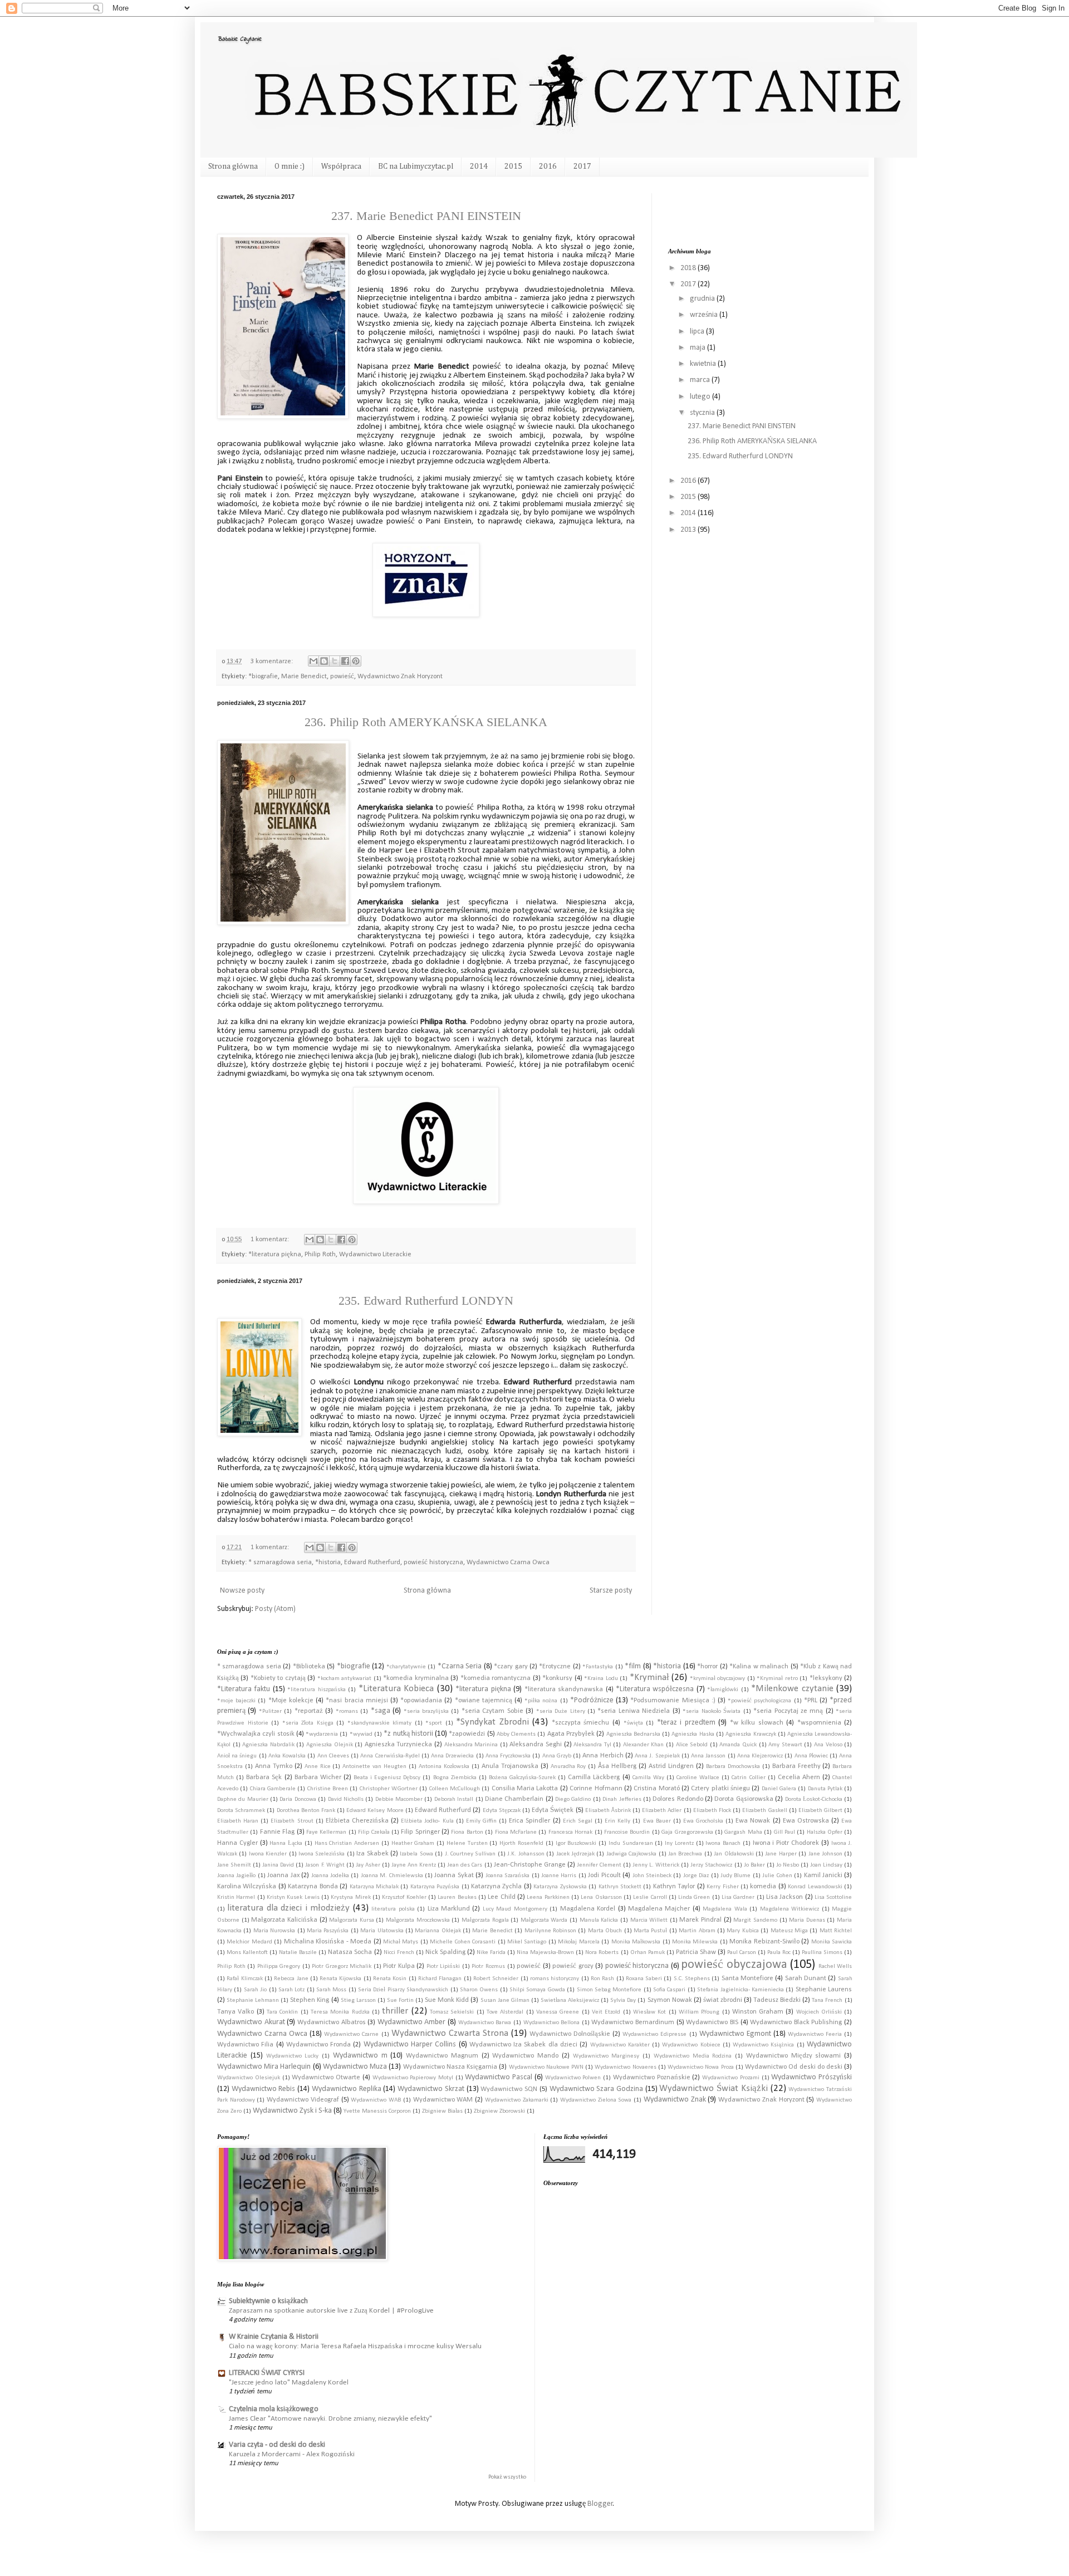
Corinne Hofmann (596, 1789)
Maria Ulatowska (382, 1931)
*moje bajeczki (236, 1701)
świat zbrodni (723, 2000)
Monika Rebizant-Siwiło (764, 1942)
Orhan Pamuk (648, 1953)
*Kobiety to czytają (278, 1678)
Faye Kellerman (326, 1832)
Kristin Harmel (236, 1897)
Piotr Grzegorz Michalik (342, 1967)
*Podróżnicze (592, 1700)
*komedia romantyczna (496, 1678)
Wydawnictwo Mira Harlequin (264, 2067)
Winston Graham (758, 2012)
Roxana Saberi (644, 1979)
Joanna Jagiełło (236, 1876)
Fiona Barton (467, 1832)
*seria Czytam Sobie (492, 1711)
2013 (689, 530)
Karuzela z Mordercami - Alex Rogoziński (292, 2454)
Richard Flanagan (440, 1979)
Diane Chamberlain (514, 1799)
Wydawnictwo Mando (525, 2056)
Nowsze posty (242, 1591)
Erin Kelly (617, 1821)
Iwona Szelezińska (322, 1854)
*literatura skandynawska (564, 1689)
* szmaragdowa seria (280, 1563)
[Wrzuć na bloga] (324, 661)
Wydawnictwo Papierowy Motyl (413, 2078)
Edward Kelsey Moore (375, 1811)
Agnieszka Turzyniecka (399, 1745)
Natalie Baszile (298, 1953)
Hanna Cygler (237, 1843)
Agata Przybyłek (571, 1734)
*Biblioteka (309, 1667)
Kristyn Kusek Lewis (293, 1897)
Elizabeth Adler (662, 1811)
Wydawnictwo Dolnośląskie (570, 2034)
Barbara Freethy (796, 1766)
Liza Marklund (449, 1909)
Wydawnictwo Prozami (731, 2078)
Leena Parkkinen (548, 1897)
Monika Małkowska (636, 1942)
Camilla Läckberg (594, 1777)
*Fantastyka (598, 1667)
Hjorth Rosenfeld (521, 1843)
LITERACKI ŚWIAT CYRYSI (267, 2373)
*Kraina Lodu (601, 1679)
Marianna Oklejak (438, 1931)
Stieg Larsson (358, 2000)
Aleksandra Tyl (592, 1745)
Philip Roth (320, 1255)
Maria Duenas (807, 1920)
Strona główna (233, 166)
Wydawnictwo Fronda (318, 2045)
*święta (633, 1723)
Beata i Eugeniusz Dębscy (387, 1778)
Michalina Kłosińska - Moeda (328, 1942)
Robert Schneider (496, 1979)
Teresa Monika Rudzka (340, 2012)
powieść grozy (573, 1966)
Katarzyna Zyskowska (560, 1887)
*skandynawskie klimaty (380, 1723)
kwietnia (704, 364)
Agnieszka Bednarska (633, 1734)
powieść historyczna (433, 1563)
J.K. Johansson (526, 1854)
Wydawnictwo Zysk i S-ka (292, 2111)
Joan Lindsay (826, 1865)
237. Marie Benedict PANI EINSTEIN (426, 216)
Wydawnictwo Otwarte (326, 2078)
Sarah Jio (255, 1990)
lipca (698, 332)
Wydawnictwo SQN (509, 2089)
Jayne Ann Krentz (414, 1865)
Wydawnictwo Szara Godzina (596, 2089)
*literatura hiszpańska (316, 1690)
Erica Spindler (529, 1821)
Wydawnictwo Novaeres (625, 2067)
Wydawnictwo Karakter (620, 2045)
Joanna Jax (283, 1875)
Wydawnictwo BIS (712, 2022)
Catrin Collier (748, 1778)
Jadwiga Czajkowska (631, 1854)
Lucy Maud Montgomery (515, 1909)
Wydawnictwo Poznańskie (652, 2078)
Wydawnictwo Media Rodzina (693, 2056)
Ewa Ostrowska (806, 1821)
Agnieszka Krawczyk (751, 1734)
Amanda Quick (738, 1745)
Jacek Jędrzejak (575, 1854)
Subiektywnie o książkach (268, 2301)
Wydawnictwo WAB (376, 2100)
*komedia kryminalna (416, 1678)
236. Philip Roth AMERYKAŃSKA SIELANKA (426, 722)
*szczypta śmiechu (581, 1723)
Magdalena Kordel (588, 1909)
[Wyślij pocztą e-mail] (313, 661)
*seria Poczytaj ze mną (788, 1711)
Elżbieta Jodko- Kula (427, 1821)
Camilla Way (648, 1778)
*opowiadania (421, 1701)
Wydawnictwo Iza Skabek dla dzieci (523, 2045)
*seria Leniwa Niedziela (634, 1711)
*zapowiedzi (467, 1734)
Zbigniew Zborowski (499, 2111)
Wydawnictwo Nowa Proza (700, 2067)
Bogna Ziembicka (455, 1778)
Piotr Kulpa (399, 1966)
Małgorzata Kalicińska (284, 1920)
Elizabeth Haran (238, 1821)
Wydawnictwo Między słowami (794, 2056)
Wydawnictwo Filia (245, 2045)
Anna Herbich (603, 1756)
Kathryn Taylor (674, 1887)
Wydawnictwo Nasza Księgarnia (450, 2067)
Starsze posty (611, 1591)
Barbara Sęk (264, 1777)
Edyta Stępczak (502, 1811)
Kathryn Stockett (620, 1887)
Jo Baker (754, 1865)
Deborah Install (454, 1799)
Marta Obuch (605, 1931)
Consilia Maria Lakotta (525, 1789)
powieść (342, 677)
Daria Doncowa (298, 1799)
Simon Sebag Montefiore (609, 1990)
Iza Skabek (372, 1854)
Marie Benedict (304, 677)
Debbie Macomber (399, 1799)
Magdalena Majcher (659, 1909)
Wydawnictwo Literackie (375, 1255)
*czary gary (511, 1667)
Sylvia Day (623, 2000)
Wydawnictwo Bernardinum (633, 2022)
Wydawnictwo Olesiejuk (249, 2078)
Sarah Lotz (291, 1990)
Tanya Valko (236, 2012)
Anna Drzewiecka (452, 1756)
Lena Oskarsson (601, 1897)
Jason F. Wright (325, 1865)
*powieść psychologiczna (759, 1701)
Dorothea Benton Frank (306, 1811)
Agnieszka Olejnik (330, 1745)
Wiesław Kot (649, 2012)
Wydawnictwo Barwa (485, 2023)
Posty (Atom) (275, 1609)
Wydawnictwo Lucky (293, 2056)
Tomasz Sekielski (452, 2012)
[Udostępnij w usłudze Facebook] (345, 661)
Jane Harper (781, 1854)
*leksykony (826, 1678)
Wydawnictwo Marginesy (606, 2056)
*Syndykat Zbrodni (492, 1722)
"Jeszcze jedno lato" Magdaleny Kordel (289, 2382)
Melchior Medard (249, 1942)
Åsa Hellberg (617, 1766)
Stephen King (310, 2000)
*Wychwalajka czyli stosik (256, 1734)
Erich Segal (578, 1821)
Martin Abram (697, 1931)
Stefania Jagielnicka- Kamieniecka (741, 1990)
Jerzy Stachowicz (711, 1865)
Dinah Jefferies (622, 1799)
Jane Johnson (825, 1854)
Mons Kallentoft (247, 1953)
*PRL (811, 1701)
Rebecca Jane (291, 1979)
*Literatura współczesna (655, 1689)
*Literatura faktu (244, 1689)
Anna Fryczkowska (508, 1756)
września (705, 315)
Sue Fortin (400, 2000)
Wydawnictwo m (360, 2056)
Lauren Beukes (457, 1897)
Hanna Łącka (286, 1843)
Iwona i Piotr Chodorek (786, 1843)
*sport (434, 1723)
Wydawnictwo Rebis (264, 2089)
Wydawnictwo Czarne (351, 2034)
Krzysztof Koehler (404, 1897)
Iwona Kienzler (268, 1854)
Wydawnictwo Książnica (763, 2045)
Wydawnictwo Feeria (815, 2034)
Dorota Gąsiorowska (744, 1799)
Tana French (827, 2000)
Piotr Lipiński (443, 1967)
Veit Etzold (606, 2012)
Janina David (278, 1865)
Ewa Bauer (657, 1821)
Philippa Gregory (279, 1967)
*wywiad (361, 1734)
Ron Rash (602, 1979)
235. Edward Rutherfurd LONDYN (426, 1301)
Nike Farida (491, 1953)
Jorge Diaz (696, 1876)
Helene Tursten (467, 1843)
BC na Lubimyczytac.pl (416, 166)
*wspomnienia (819, 1723)
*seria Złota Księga (308, 1723)
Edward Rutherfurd (372, 1563)
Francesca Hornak (570, 1832)
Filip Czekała (374, 1832)
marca (701, 380)
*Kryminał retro (777, 1679)
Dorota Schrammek (241, 1811)
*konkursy (557, 1678)
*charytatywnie (406, 1667)
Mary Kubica (742, 1931)
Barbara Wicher (318, 1777)
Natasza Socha (350, 1952)
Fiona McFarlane (516, 1832)
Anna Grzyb (557, 1756)
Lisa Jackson (784, 1897)
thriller (395, 2011)
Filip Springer (420, 1832)
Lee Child (501, 1897)
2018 (689, 268)
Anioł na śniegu (237, 1756)
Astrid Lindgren (671, 1766)
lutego (701, 397)
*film (633, 1666)
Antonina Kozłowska (444, 1767)
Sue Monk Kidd (447, 2000)
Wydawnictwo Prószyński (811, 2077)
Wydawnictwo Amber (412, 2022)
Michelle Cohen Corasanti (463, 1942)
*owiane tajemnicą (484, 1701)
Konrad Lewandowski (815, 1887)
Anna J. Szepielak (657, 1756)
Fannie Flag (277, 1832)
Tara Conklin (282, 2012)
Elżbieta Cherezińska (357, 1821)
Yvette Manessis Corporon (377, 2111)
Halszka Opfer (825, 1832)
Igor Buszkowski (576, 1843)
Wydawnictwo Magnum (442, 2056)
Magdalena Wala (725, 1909)
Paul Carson (742, 1953)
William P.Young (699, 2012)
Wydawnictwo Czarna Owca (508, 1563)
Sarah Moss (331, 1990)
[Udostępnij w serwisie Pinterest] (356, 661)
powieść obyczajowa (734, 1965)
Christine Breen (328, 1789)
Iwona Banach (723, 1843)
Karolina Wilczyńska (247, 1887)
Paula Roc (779, 1953)
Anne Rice (318, 1767)
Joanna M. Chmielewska (392, 1876)
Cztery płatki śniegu (720, 1789)
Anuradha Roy (568, 1767)
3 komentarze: (273, 662)
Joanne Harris (559, 1876)
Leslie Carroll (650, 1897)
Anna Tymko (274, 1766)
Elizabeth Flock (712, 1811)
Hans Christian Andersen (347, 1843)
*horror (707, 1667)
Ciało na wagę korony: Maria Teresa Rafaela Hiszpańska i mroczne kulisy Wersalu (355, 2346)
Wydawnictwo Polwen (573, 2078)
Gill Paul (784, 1832)
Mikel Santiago (527, 1942)
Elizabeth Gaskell (764, 1811)
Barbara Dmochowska (733, 1767)
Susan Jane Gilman (505, 2000)
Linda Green (694, 1897)
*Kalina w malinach (759, 1667)
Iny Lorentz (679, 1843)
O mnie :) (290, 166)
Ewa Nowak (753, 1821)
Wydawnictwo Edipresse (654, 2034)
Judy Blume (735, 1876)
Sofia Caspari (669, 1990)
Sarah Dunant (806, 1978)
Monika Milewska (695, 1942)
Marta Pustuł (650, 1931)
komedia (763, 1887)
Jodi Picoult (604, 1875)
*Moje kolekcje (291, 1701)
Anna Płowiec (811, 1756)
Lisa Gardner (738, 1897)
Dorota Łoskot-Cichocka (814, 1799)
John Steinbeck (652, 1876)
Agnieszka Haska (693, 1734)
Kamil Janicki (823, 1875)
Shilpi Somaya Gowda (537, 1990)
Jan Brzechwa (685, 1854)
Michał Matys (401, 1942)
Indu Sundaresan (631, 1843)
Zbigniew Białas (442, 2111)
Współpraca (341, 166)
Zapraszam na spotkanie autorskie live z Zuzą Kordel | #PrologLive (331, 2311)
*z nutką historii (408, 1734)
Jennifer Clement (599, 1865)
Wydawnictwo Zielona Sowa (596, 2100)
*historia (328, 1563)
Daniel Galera (779, 1789)
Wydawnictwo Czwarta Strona (450, 2033)
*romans (347, 1711)
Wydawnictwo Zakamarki (517, 2100)
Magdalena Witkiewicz (790, 1909)
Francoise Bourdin (627, 1832)
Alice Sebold (692, 1745)
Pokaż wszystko (507, 2477)
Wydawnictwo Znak (675, 2100)
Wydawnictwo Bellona (552, 2023)
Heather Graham (413, 1843)
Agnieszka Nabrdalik (268, 1745)
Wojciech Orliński (819, 2012)
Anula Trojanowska (510, 1766)
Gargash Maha (743, 1832)
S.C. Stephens (692, 1979)
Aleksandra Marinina (471, 1745)
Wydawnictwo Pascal (499, 2077)
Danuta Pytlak (825, 1789)
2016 (548, 166)
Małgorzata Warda (544, 1920)
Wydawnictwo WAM (443, 2100)
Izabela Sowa (416, 1854)
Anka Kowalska (287, 1756)
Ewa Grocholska (703, 1821)
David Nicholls (346, 1799)
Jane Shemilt (234, 1865)
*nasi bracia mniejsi (357, 1701)
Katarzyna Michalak (374, 1887)
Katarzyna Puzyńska (435, 1887)
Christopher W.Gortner (389, 1789)
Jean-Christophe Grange (530, 1865)
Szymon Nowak (670, 2000)
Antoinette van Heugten (374, 1767)
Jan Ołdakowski (734, 1854)
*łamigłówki (723, 1690)
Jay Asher (368, 1865)
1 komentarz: (271, 1240)
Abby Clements (516, 1734)
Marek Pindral (700, 1920)
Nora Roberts (602, 1953)
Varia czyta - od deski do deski (277, 2445)
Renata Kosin (390, 1979)
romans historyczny (555, 1979)
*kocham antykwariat (344, 1679)
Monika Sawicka (832, 1942)
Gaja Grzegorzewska (687, 1832)
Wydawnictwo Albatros (332, 2022)
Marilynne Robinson (550, 1931)
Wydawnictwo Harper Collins (410, 2044)
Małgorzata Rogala (485, 1920)
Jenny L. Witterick (656, 1865)
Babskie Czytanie (239, 39)
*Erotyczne (555, 1667)
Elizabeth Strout (292, 1821)
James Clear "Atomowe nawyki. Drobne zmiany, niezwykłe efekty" (330, 2419)
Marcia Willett (649, 1920)
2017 (582, 166)
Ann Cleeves (333, 1756)
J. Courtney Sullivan (470, 1854)
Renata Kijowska (340, 1979)
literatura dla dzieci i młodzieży (288, 1908)
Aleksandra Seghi (536, 1745)
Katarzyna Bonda (313, 1887)
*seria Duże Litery (561, 1711)
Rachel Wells (835, 1967)
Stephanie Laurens (824, 1990)
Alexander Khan (644, 1745)
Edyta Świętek (553, 1810)
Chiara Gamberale (273, 1789)
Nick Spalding (445, 1952)
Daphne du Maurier (243, 1799)
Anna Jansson (708, 1756)
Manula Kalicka (599, 1920)
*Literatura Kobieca (396, 1689)
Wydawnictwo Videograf (303, 2100)
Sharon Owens (479, 1990)
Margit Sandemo (755, 1920)
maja (698, 348)
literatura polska (393, 1909)
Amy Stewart (785, 1745)
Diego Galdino (573, 1799)
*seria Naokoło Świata (712, 1711)
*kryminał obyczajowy (717, 1679)
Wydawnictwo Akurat (251, 2022)
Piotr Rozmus (488, 1967)
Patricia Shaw (696, 1952)
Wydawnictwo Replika (347, 2089)
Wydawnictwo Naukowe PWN (546, 2067)
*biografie (263, 677)
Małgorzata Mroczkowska (418, 1920)
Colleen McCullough (455, 1789)
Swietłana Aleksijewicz (570, 2000)
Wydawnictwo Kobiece (691, 2045)
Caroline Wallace (698, 1778)
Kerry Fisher (722, 1887)
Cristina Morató (656, 1789)
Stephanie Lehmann (253, 2000)
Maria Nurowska (274, 1931)
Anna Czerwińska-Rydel (390, 1756)
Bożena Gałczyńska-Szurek (522, 1778)
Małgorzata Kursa (352, 1920)
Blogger (600, 2504)
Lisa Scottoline (833, 1897)
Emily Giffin (481, 1821)
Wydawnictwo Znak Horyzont (400, 677)
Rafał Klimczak (244, 1979)
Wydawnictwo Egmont (735, 2034)
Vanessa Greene (558, 2012)
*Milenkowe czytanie (792, 1689)
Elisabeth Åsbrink (608, 1811)
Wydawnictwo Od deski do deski (794, 2067)
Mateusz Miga (789, 1931)
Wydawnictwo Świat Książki (713, 2088)
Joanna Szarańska (507, 1876)
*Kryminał (649, 1678)
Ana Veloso (828, 1745)
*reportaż (309, 1711)
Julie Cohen (777, 1876)
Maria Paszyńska (328, 1931)
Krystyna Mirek (350, 1897)
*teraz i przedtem (686, 1723)
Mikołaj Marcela (578, 1942)
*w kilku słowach (757, 1723)
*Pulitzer (270, 1711)
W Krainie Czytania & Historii (274, 2337)
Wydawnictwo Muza (355, 2067)
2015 (513, 166)
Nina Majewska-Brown (545, 1953)
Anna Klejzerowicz (760, 1756)
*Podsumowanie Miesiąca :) (673, 1701)
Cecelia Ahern (799, 1777)
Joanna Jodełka (330, 1876)
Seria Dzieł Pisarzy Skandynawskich (403, 1990)
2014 (479, 166)
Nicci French (399, 1953)
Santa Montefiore (747, 1978)
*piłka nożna (541, 1701)
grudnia (703, 299)
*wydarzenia (322, 1734)
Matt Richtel (836, 1931)
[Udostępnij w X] (335, 661)
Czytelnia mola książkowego (274, 2409)
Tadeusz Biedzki (777, 2000)
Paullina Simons (822, 1953)
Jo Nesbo (788, 1865)
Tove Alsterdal (505, 2012)
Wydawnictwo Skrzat (431, 2089)
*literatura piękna (275, 1255)
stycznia (703, 413)
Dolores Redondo (678, 1799)
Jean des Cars (465, 1865)
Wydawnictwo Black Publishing (796, 2022)
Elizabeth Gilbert (820, 1811)
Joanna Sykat (454, 1875)
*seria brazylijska (426, 1711)
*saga (381, 1711)
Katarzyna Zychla (496, 1887)
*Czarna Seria (460, 1666)
